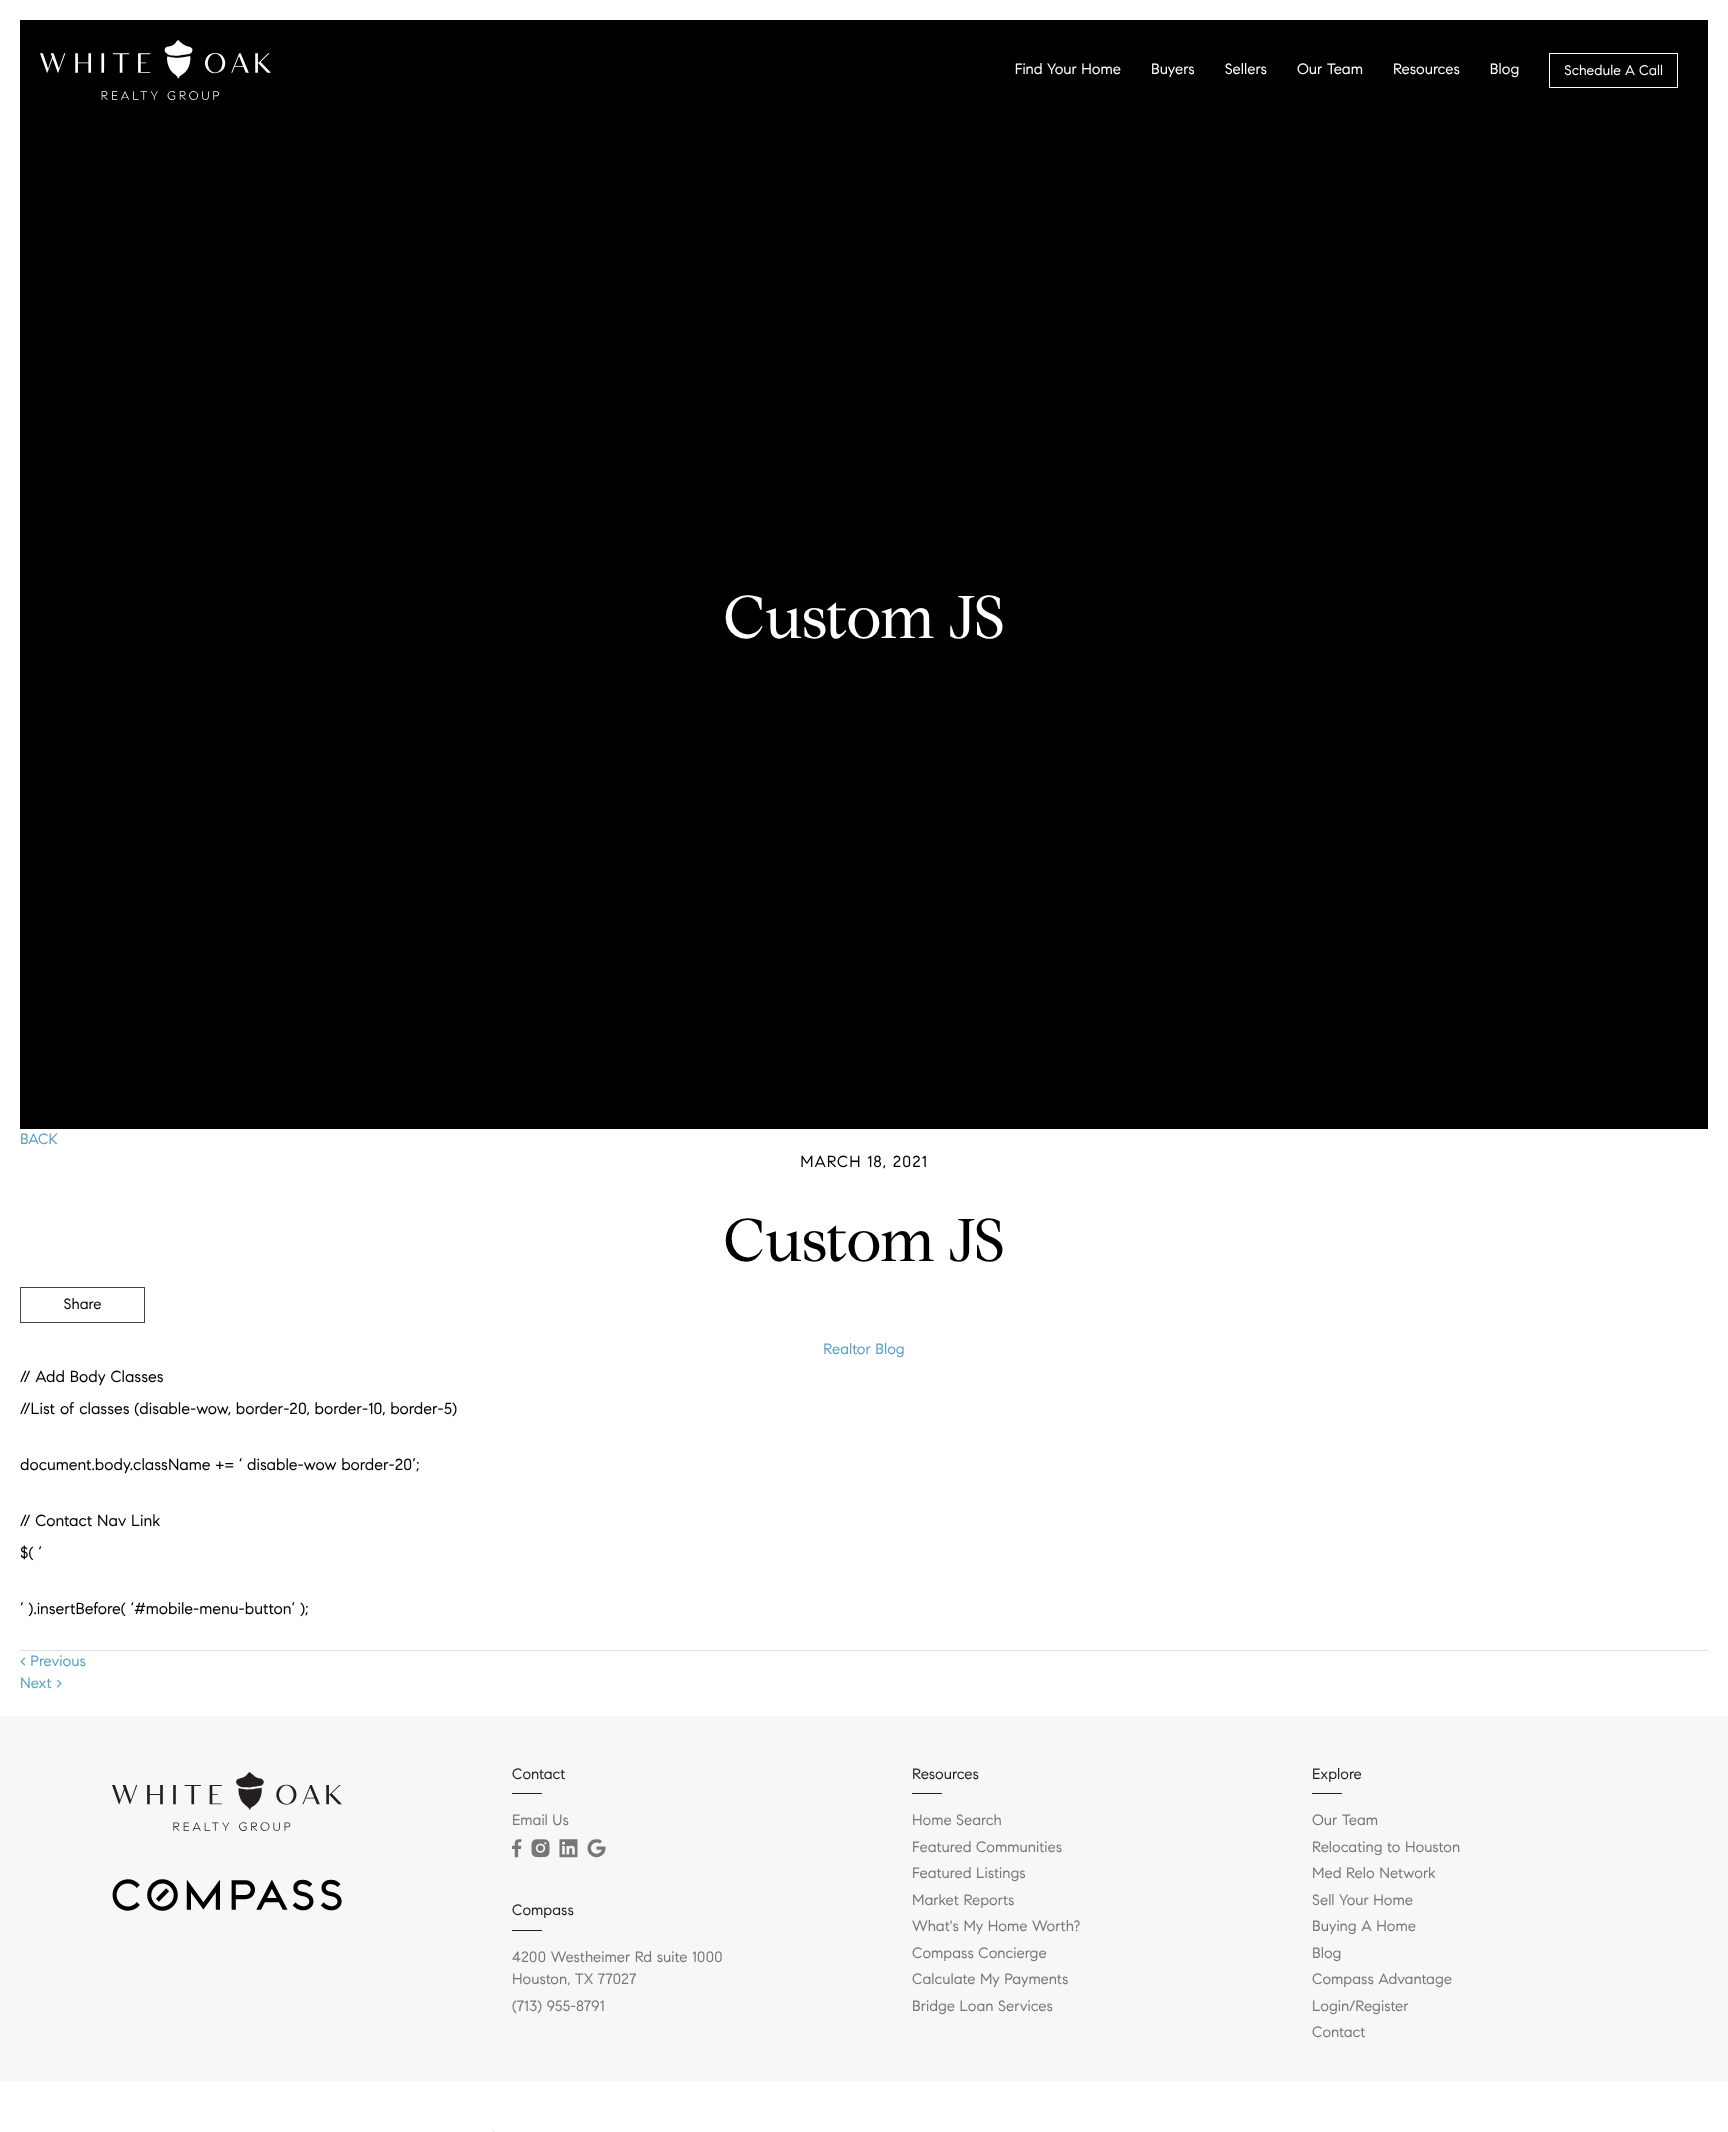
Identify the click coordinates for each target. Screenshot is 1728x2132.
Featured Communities (987, 1848)
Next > (41, 1684)
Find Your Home (1068, 70)
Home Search (957, 1821)
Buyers (1173, 70)
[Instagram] (540, 1849)
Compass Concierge (979, 1954)
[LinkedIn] (568, 1849)
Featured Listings (969, 1874)
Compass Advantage (1382, 1980)
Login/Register (1360, 2007)
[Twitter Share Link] (82, 1360)
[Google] (596, 1849)
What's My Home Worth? (996, 1927)
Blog (1504, 70)
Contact (1338, 2033)
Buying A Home (1364, 1927)
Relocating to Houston (1386, 1848)
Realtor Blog (863, 1350)
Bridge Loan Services (982, 2007)
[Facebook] (516, 1849)
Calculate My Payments (990, 1980)
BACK (39, 1140)
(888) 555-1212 (1556, 1413)
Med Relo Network (1374, 1874)
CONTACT (1430, 1413)
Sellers (1246, 70)
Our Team (1330, 70)
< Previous (53, 1662)
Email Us (540, 1821)
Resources (1426, 70)
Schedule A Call (1613, 70)
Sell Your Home (1362, 1901)
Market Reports (963, 1901)
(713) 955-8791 (558, 2007)
